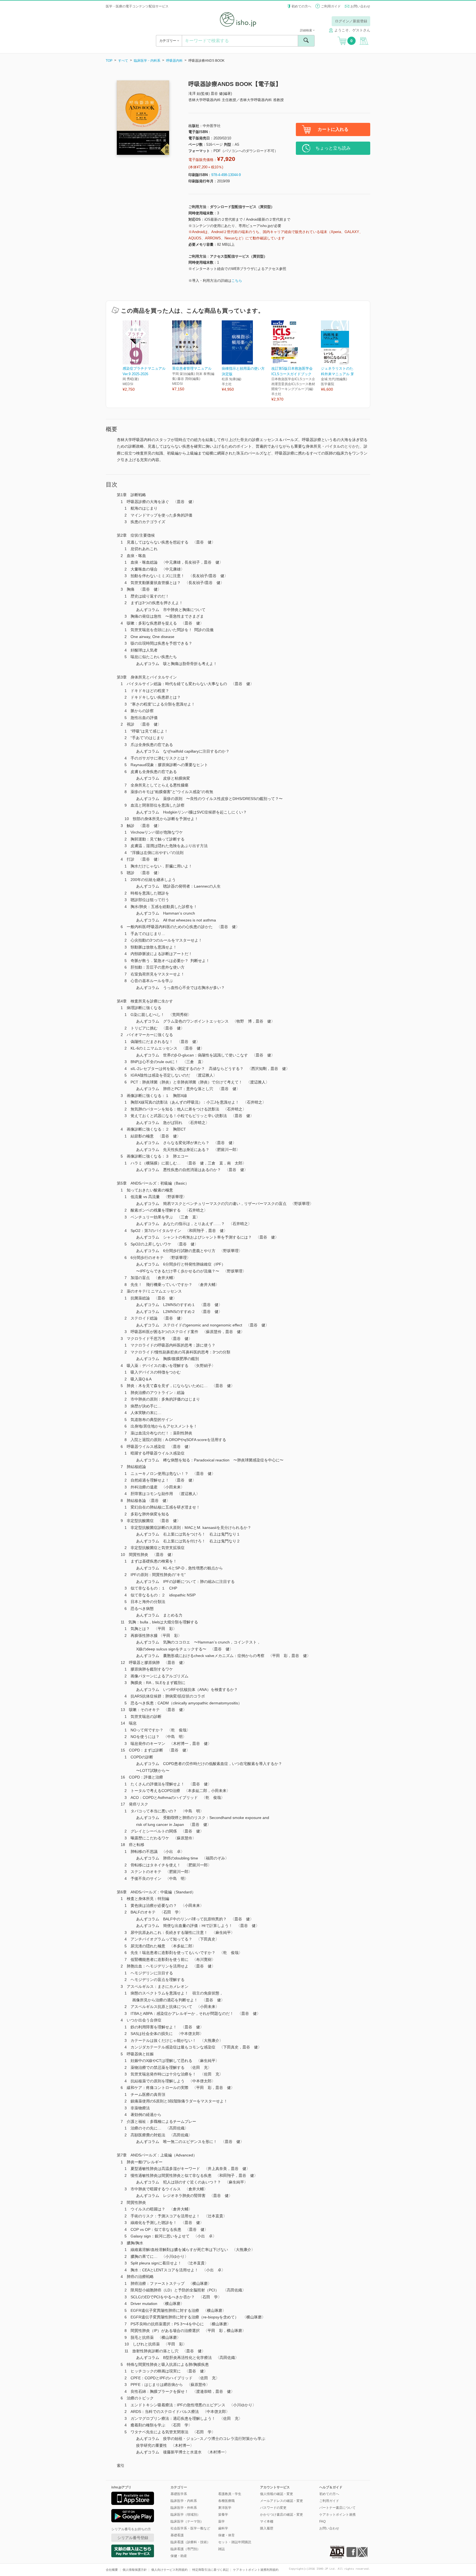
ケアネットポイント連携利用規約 (256, 2570)
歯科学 (223, 2528)
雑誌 (221, 2549)
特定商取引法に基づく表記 (210, 2570)
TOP (109, 61)
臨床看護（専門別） (185, 2549)
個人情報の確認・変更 (277, 2494)
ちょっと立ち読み (333, 148)
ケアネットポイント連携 (337, 2515)
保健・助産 (179, 2556)
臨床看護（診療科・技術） (190, 2542)
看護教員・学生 (230, 2494)
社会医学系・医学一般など (190, 2528)
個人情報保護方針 (135, 2570)
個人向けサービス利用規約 (169, 2570)
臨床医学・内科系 (147, 61)
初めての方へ (301, 6)
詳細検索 (306, 30)
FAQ (322, 2521)
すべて (123, 61)
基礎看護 (177, 2535)
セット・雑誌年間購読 (235, 2542)
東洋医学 (225, 2508)
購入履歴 (267, 2528)
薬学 (221, 2521)
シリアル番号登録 (133, 2538)
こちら (237, 281)
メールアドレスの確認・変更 (282, 2501)
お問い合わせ (360, 6)
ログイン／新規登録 (351, 21)
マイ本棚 (267, 2521)
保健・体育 (226, 2535)
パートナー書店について (337, 2508)
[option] (147, 356)
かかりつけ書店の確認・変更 (282, 2515)
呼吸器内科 (174, 61)
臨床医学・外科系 (184, 2508)
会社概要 (112, 2570)
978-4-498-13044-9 (226, 175)
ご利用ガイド (331, 6)
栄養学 (223, 2515)
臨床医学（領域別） (185, 2515)
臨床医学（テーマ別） (187, 2521)
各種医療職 (226, 2501)
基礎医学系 (179, 2494)
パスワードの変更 (273, 2508)
